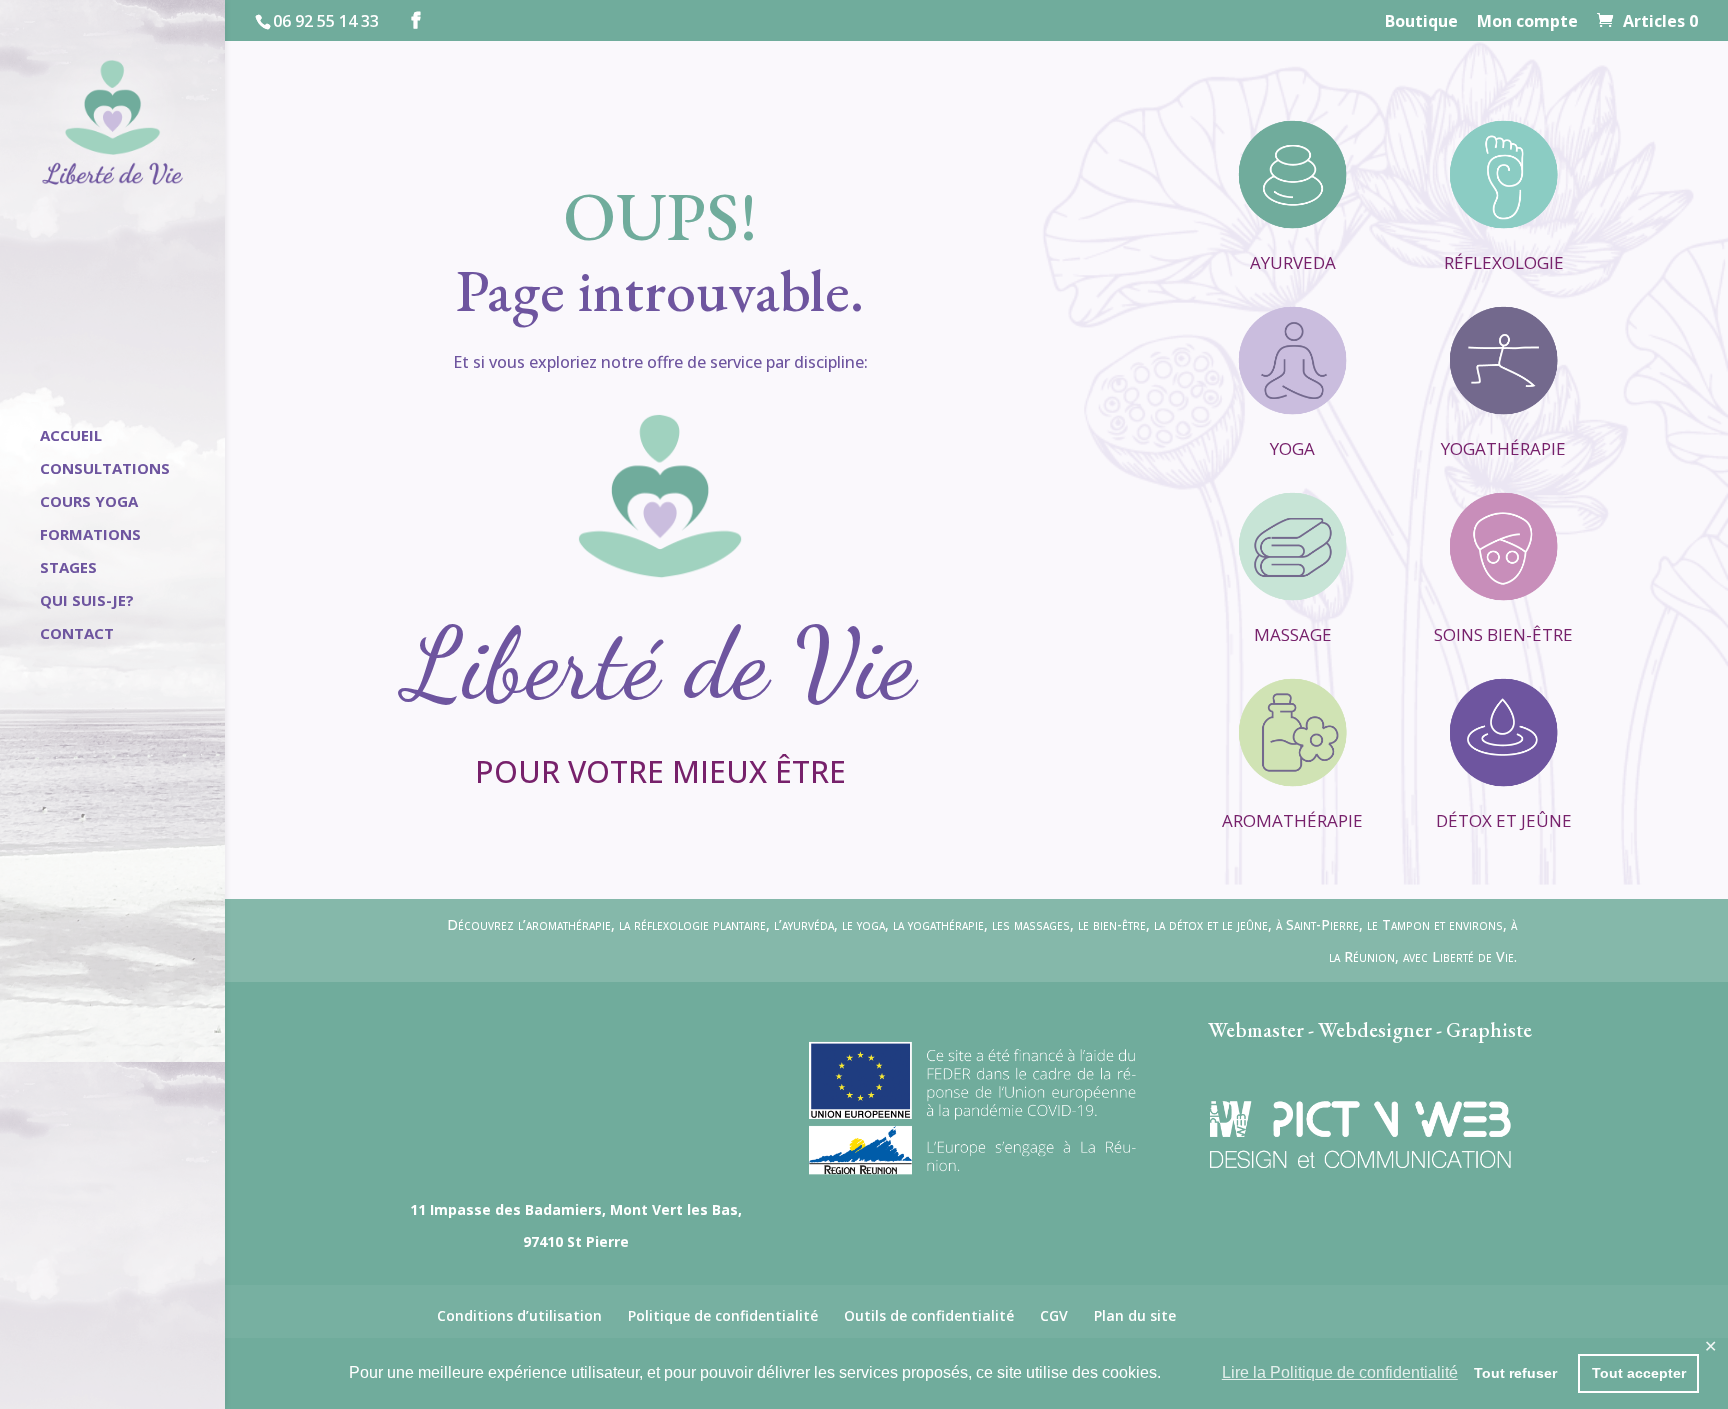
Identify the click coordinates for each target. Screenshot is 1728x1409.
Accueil (71, 436)
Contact (77, 634)
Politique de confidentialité (723, 1315)
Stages (68, 568)
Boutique (1421, 22)
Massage (1293, 634)
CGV (1054, 1315)
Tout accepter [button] (1639, 1373)
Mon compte (1527, 22)
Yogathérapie (1503, 448)
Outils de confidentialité (929, 1315)
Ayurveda (1293, 262)
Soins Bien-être (1503, 634)
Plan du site (1135, 1315)
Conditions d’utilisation (519, 1315)
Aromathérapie (1292, 820)
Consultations (105, 469)
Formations (90, 535)
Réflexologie (1504, 262)
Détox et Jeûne (1504, 820)
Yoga (1292, 448)
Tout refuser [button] (1515, 1373)
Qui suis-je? (87, 601)
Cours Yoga (89, 502)
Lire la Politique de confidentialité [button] (1340, 1372)
